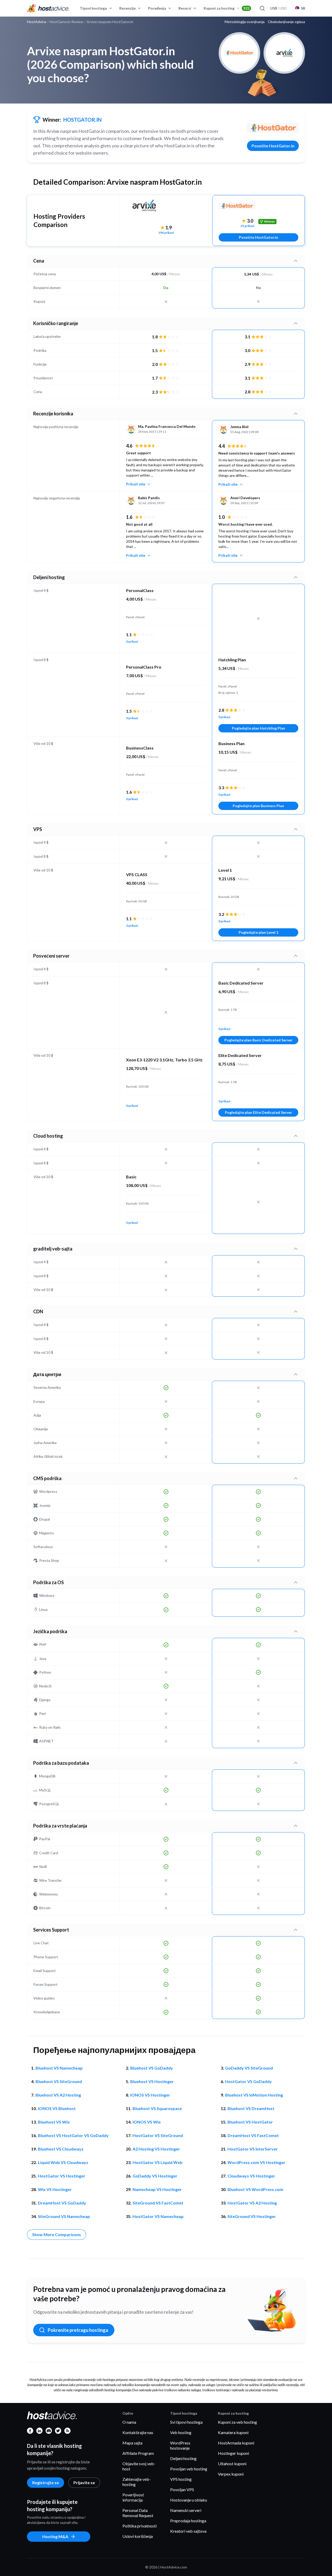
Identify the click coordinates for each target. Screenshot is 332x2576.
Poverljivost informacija (133, 2497)
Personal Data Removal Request (138, 2513)
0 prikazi (132, 641)
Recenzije (127, 8)
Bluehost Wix (54, 2122)
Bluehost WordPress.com (255, 2189)
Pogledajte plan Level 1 (258, 932)
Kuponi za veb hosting (237, 2422)
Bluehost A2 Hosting (58, 2095)
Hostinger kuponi (233, 2453)
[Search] (262, 8)
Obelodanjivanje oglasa (286, 22)
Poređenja (157, 8)
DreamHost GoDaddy (62, 2203)
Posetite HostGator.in (273, 146)
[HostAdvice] (48, 8)
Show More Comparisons (57, 2234)
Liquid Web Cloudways (63, 2162)
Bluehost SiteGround (59, 2081)
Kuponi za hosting (227, 8)
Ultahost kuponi (232, 2464)
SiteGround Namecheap (64, 2216)
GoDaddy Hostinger (155, 2176)
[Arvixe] (166, 209)
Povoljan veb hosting (189, 2469)
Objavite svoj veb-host (139, 2466)
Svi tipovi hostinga (186, 2422)
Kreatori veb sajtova (188, 2531)
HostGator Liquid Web (158, 2162)
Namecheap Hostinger (157, 2189)
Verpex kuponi (231, 2474)
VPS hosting (181, 2479)
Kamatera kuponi (233, 2432)
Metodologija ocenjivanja (245, 22)
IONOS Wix (147, 2122)
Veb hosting (181, 2432)
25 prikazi (247, 226)
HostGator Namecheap (158, 2216)
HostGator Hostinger (62, 2176)
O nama (129, 2422)
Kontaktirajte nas (138, 2432)
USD (279, 8)
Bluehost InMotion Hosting (254, 2095)
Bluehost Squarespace (157, 2108)
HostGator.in (82, 120)
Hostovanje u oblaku (189, 2500)
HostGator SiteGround (158, 2135)
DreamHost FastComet (253, 2135)
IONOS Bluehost (57, 2108)
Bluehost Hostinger (152, 2081)
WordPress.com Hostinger (256, 2162)
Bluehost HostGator (250, 2122)
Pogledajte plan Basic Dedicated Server (258, 1040)
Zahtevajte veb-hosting (137, 2482)
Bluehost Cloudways (61, 2149)
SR (303, 8)
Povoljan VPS (182, 2489)
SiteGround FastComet (158, 2203)
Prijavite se (84, 2482)
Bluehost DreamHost (251, 2108)
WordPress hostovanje (180, 2445)
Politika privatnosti (140, 2526)
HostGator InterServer (253, 2149)
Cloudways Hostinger (251, 2176)
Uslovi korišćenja (138, 2536)
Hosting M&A (55, 2536)
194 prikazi (166, 233)
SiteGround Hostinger (252, 2216)
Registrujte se (46, 2482)
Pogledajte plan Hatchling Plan (258, 728)
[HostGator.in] (273, 128)
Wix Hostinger (55, 2189)
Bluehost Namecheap (59, 2068)
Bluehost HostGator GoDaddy (73, 2135)
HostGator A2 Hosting (252, 2203)
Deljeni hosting (183, 2458)
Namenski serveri (186, 2510)
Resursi (185, 8)
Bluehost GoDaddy (152, 2068)
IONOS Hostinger (150, 2095)
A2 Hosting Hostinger (156, 2149)
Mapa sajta (132, 2443)
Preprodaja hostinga (188, 2521)
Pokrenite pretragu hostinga (78, 2330)
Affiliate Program (138, 2453)
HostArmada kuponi (236, 2443)
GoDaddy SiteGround (249, 2068)
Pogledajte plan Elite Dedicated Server (258, 1112)
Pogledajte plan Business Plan (258, 806)
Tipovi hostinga (93, 8)
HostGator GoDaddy (248, 2081)
